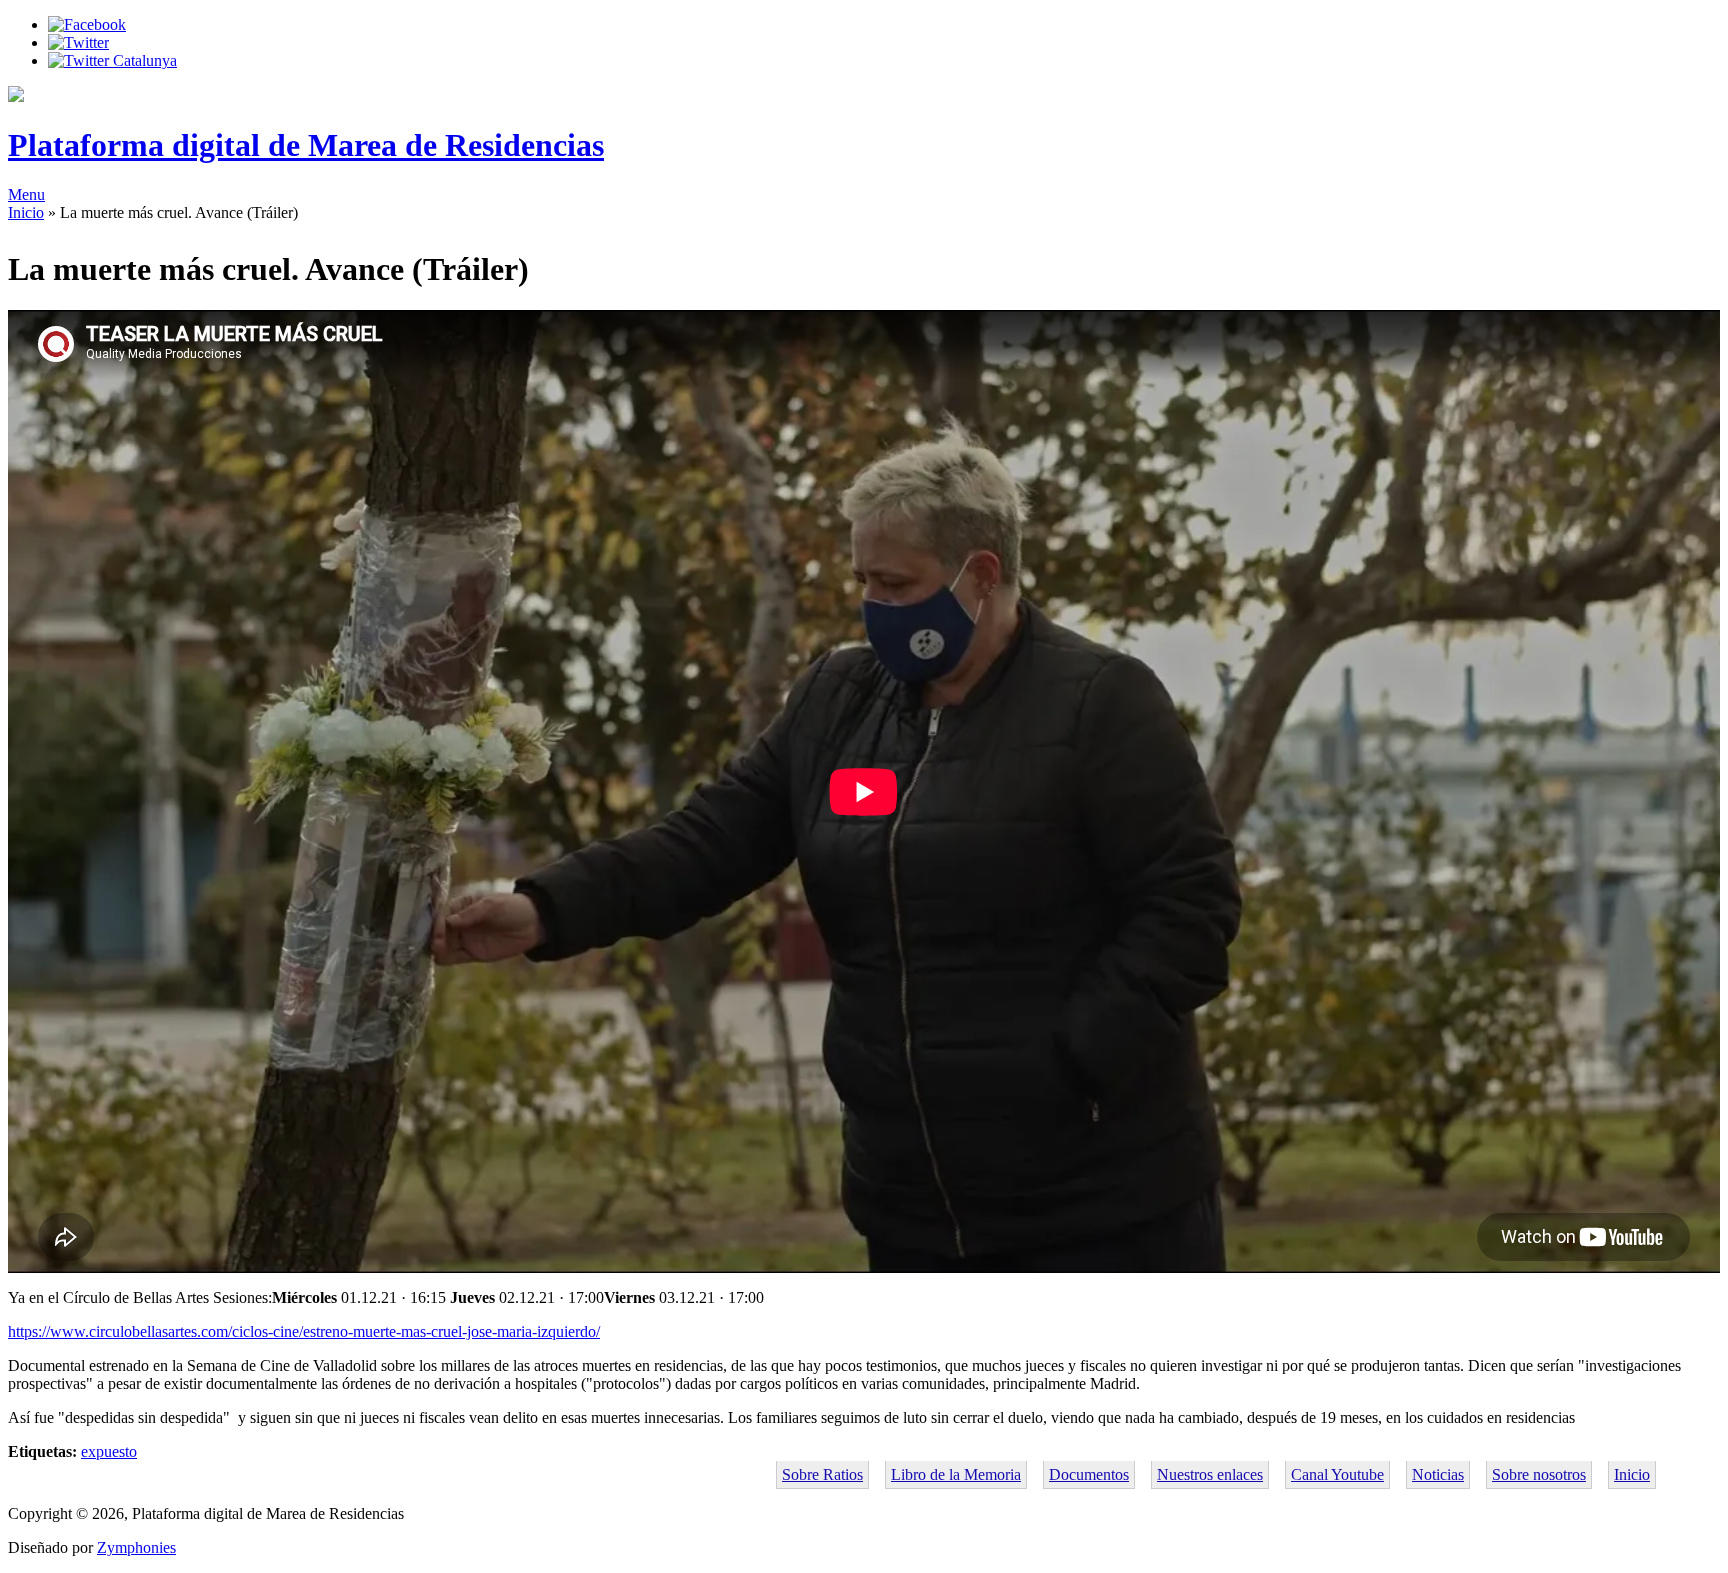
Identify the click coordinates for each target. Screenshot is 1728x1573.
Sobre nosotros (1539, 1474)
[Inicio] (16, 96)
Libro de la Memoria (956, 1474)
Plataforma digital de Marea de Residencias (306, 145)
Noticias (1438, 1474)
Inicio (26, 212)
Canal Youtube (1337, 1474)
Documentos (1089, 1474)
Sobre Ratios (822, 1474)
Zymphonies (136, 1547)
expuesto (109, 1451)
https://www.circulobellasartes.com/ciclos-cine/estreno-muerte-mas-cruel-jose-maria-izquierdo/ (304, 1331)
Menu (26, 194)
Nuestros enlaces (1210, 1474)
